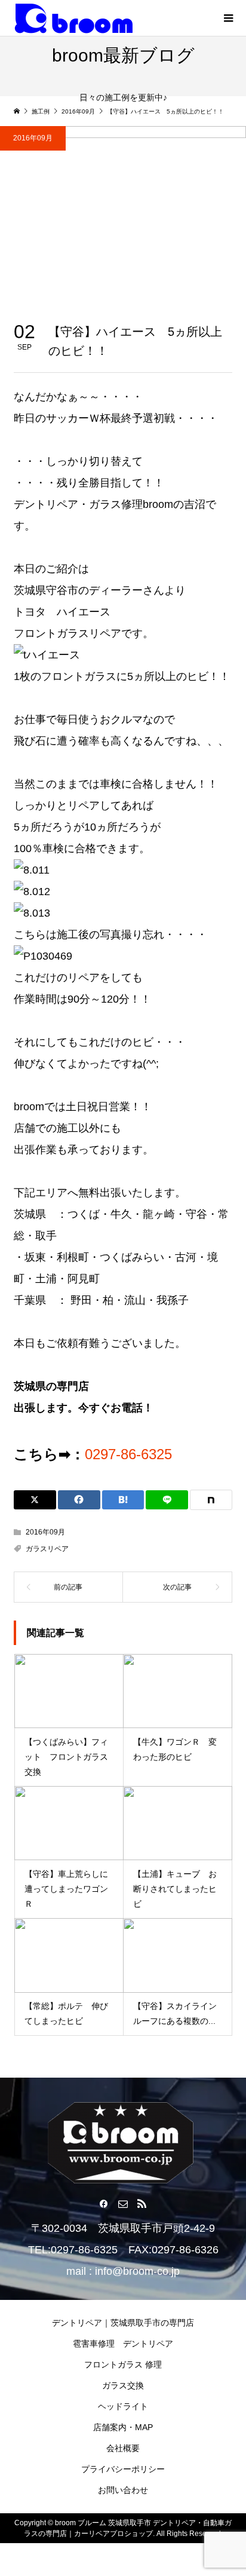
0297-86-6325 (128, 1454)
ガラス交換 (123, 2385)
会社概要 (123, 2448)
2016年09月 (33, 138)
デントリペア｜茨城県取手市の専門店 (123, 2323)
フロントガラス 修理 (123, 2364)
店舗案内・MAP (123, 2427)
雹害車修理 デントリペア (123, 2344)
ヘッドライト (123, 2406)
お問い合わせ (123, 2490)
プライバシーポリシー (123, 2469)
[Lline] (167, 1500)
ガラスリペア (47, 1549)
